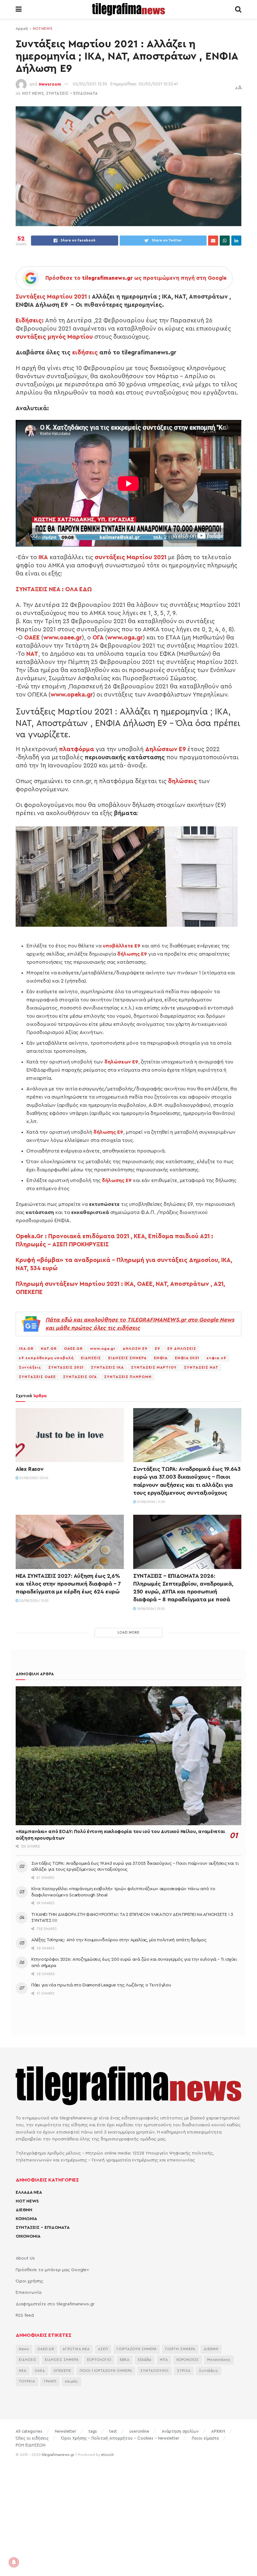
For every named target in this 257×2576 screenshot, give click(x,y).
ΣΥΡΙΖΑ (184, 2371)
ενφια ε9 (216, 1358)
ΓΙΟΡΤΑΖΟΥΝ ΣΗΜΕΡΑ (137, 2349)
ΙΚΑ (43, 557)
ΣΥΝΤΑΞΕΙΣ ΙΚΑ (107, 1367)
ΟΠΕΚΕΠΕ (62, 2371)
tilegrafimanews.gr (58, 2455)
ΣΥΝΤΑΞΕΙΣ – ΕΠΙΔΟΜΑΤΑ (43, 2228)
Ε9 (157, 1349)
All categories (29, 2431)
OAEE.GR (73, 1349)
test (113, 2431)
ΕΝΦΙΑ (161, 1358)
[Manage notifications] (14, 2562)
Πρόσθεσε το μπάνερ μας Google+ (52, 2270)
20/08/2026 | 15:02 (34, 1601)
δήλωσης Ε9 (132, 954)
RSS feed (25, 2315)
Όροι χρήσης (29, 2281)
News (24, 2349)
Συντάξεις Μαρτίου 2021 (51, 297)
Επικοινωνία (29, 2292)
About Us (25, 2258)
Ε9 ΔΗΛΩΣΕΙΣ (182, 1349)
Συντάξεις (30, 1367)
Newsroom (50, 84)
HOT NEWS (43, 29)
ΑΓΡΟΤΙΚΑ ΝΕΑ (76, 2349)
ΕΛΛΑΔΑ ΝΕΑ (29, 2192)
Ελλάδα (145, 2360)
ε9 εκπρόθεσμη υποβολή (46, 1358)
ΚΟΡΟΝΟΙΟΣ (188, 2360)
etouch (108, 2455)
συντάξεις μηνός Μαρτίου (54, 337)
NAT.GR (49, 1349)
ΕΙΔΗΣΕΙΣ (91, 1358)
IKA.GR (26, 1349)
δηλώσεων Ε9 (121, 1062)
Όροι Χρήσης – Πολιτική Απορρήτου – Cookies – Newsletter (120, 2438)
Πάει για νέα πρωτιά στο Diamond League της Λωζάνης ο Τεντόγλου (101, 1985)
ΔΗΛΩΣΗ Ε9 (135, 1349)
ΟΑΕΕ (32, 638)
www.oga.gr (125, 638)
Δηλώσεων (165, 749)
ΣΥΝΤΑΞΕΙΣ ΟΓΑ (80, 1377)
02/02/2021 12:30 (90, 84)
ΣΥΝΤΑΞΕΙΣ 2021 (66, 1367)
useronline (139, 2431)
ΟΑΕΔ (40, 2371)
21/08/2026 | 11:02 (151, 1502)
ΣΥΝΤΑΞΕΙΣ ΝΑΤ (201, 1367)
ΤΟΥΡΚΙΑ (27, 2381)
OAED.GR (46, 2349)
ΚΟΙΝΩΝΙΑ (26, 2219)
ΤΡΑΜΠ (50, 2381)
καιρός (71, 2381)
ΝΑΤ (32, 654)
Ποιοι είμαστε (205, 2438)
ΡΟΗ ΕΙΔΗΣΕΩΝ (31, 2445)
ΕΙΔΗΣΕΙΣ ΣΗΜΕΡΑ (127, 1358)
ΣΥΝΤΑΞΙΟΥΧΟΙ (155, 2371)
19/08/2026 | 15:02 (150, 1609)
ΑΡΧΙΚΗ (218, 2431)
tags (93, 2431)
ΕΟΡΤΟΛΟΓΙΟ (99, 2360)
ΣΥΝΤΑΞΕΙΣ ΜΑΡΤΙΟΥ (154, 1367)
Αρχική (22, 29)
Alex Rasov (29, 1469)
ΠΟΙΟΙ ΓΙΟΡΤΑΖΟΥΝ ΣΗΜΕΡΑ (106, 2371)
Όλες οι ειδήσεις (32, 2438)
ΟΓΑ (98, 638)
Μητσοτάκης (219, 2360)
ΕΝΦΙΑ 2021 (187, 1358)
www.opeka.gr (72, 695)
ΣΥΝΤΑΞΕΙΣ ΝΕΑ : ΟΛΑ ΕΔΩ (55, 589)
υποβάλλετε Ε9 (122, 946)
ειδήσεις (85, 352)
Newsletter (66, 2431)
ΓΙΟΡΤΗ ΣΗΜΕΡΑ (180, 2349)
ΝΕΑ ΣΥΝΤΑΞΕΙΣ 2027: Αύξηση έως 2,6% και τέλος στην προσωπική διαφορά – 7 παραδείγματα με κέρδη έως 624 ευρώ (68, 1584)
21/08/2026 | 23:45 (33, 1478)
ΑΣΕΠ (103, 2349)
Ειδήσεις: (30, 321)
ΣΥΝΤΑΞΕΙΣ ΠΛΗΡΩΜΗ (128, 1377)
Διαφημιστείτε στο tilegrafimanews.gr (55, 2304)
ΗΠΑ (164, 2360)
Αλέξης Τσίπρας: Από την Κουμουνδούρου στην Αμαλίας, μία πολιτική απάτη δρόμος (119, 1940)
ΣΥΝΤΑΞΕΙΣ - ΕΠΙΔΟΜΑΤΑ (72, 93)
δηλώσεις (182, 781)
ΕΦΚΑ (125, 2360)
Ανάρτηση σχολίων (180, 2431)
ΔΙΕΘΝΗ (24, 2210)
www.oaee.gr (63, 638)
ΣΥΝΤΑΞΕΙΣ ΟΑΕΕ (37, 1377)
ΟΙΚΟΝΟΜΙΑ (28, 2236)
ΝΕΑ (23, 2371)
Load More (128, 1633)
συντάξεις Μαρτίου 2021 (131, 557)
